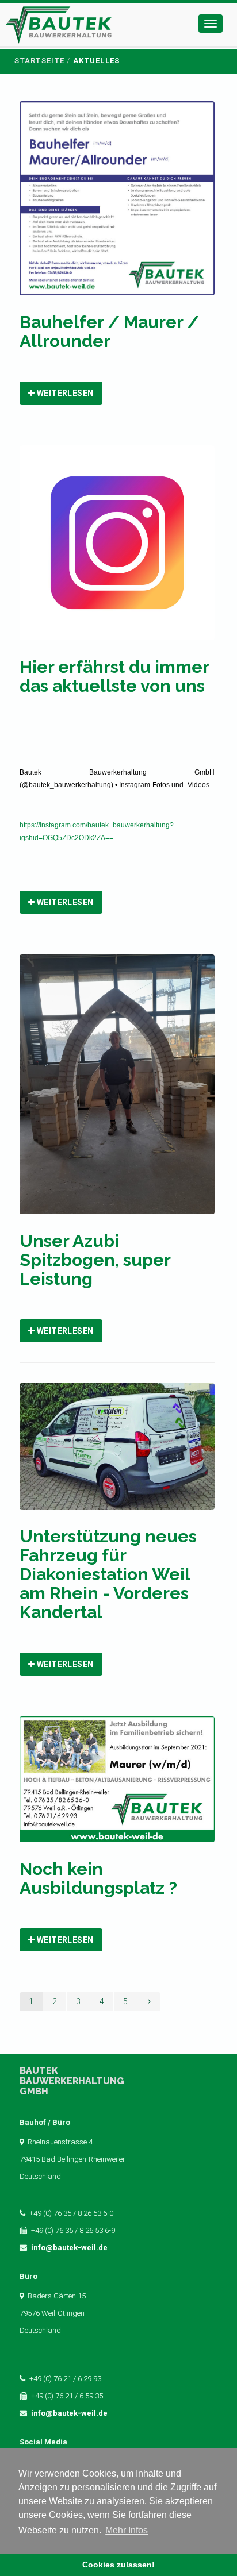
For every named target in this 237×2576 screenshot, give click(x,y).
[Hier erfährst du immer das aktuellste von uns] (117, 550)
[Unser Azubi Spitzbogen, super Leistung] (117, 1092)
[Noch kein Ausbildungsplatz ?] (117, 1787)
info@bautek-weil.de (69, 2248)
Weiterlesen (64, 393)
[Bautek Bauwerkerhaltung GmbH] (59, 27)
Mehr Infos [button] (127, 2530)
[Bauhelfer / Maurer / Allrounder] (117, 206)
